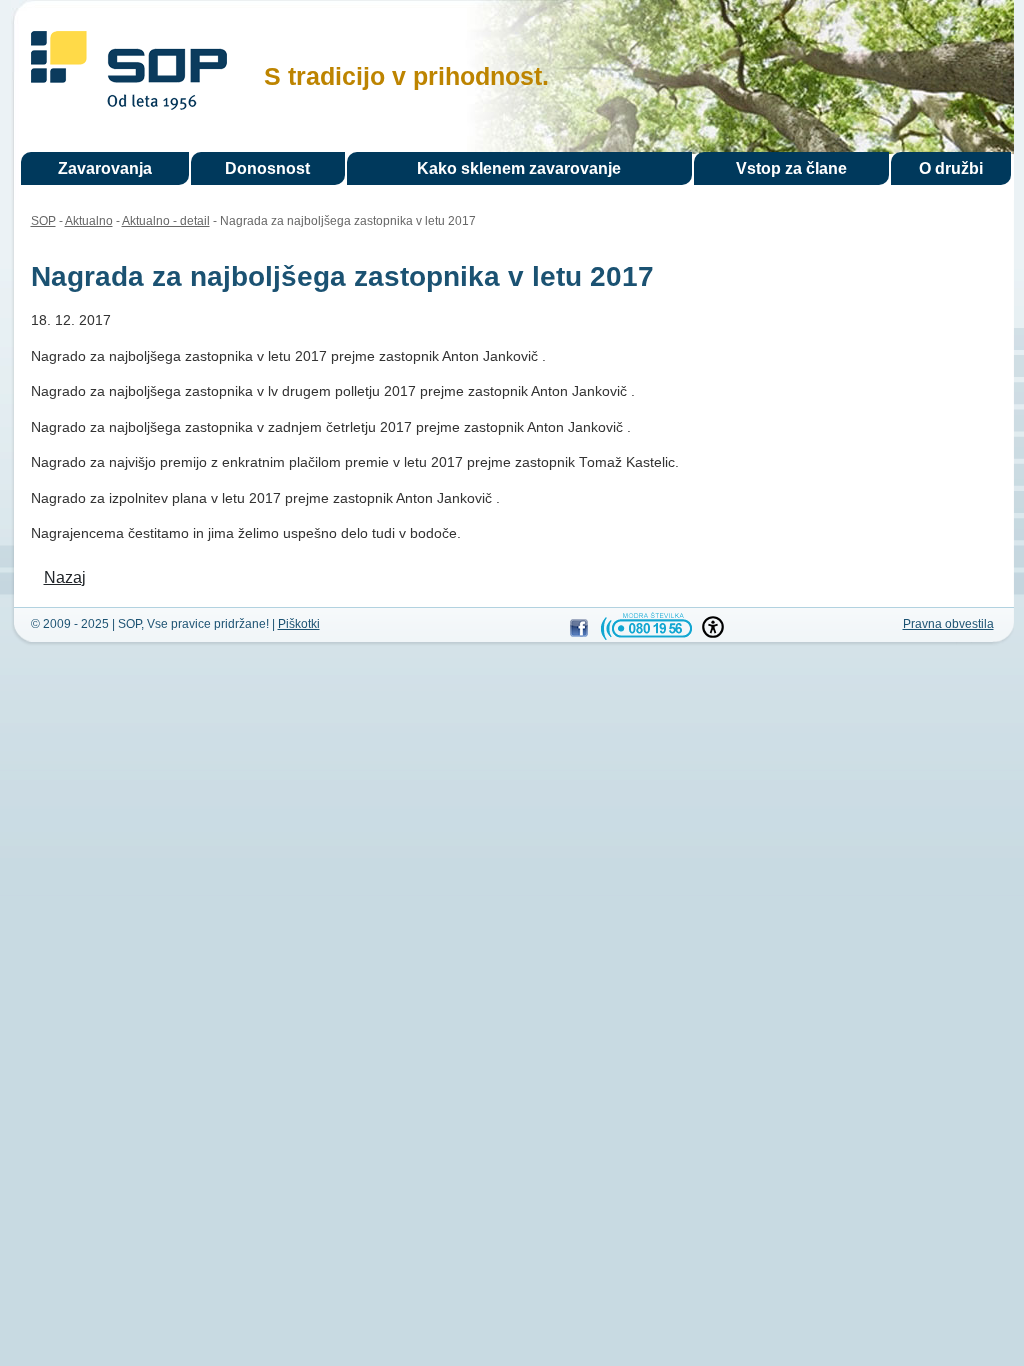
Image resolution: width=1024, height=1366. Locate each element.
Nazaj (65, 577)
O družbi (951, 168)
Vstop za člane (791, 168)
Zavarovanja (105, 168)
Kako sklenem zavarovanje (519, 168)
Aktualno (89, 221)
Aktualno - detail (166, 221)
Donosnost (267, 168)
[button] (713, 627)
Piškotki (299, 624)
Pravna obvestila (948, 624)
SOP (129, 73)
